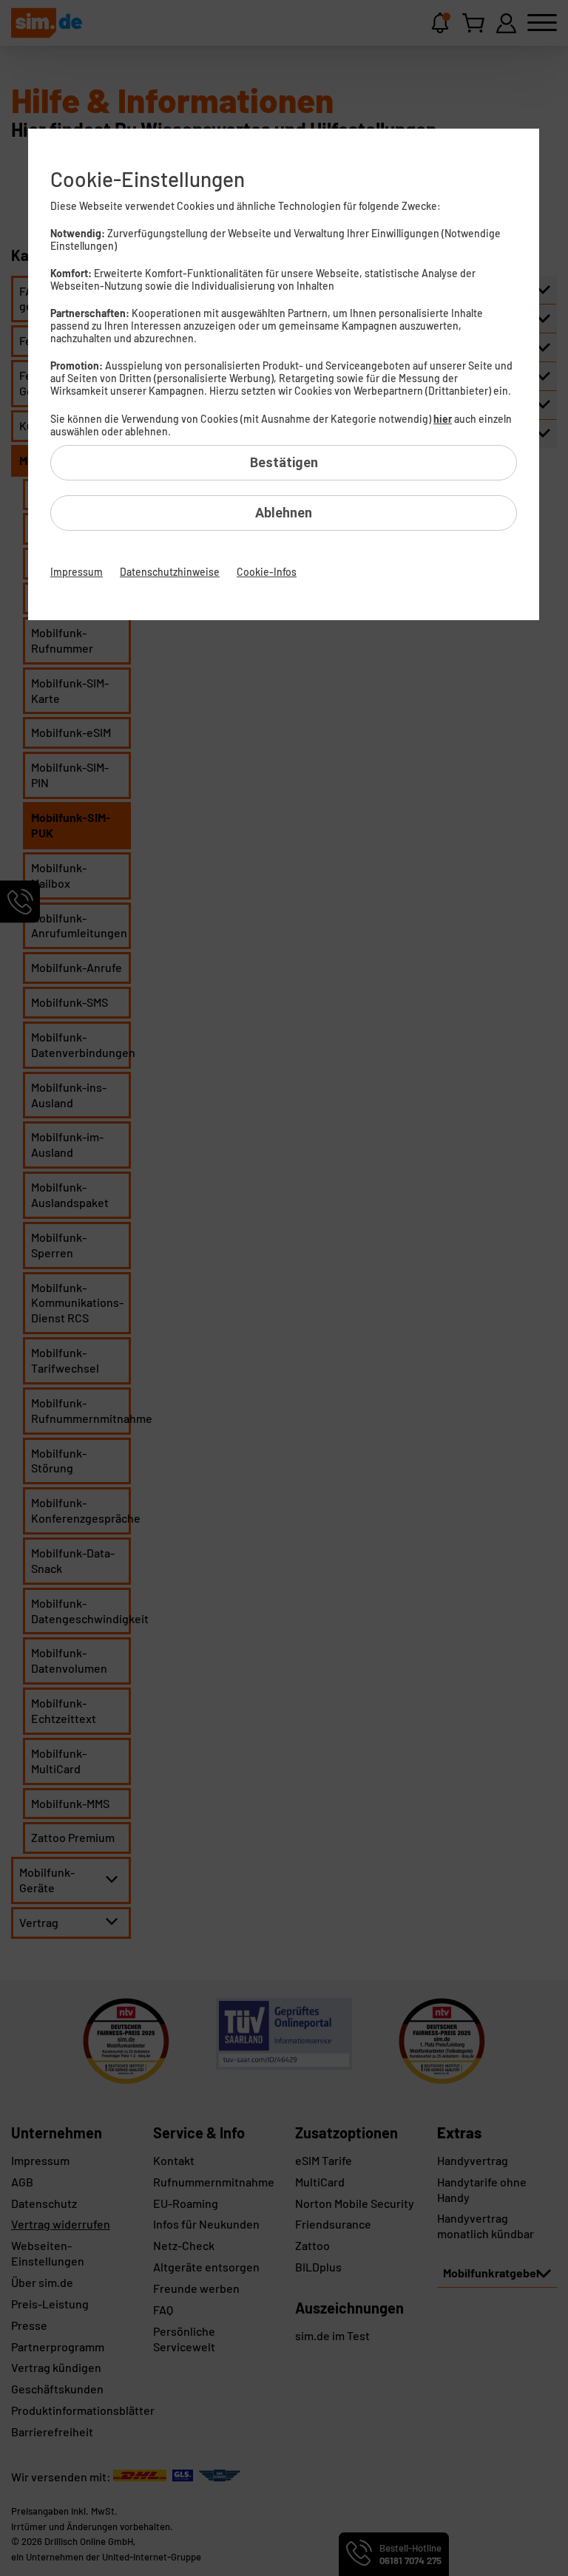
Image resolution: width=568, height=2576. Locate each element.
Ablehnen (284, 513)
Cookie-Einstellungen (148, 179)
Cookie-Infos (267, 572)
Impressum (77, 572)
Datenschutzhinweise (170, 572)
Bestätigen (284, 462)
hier (443, 419)
